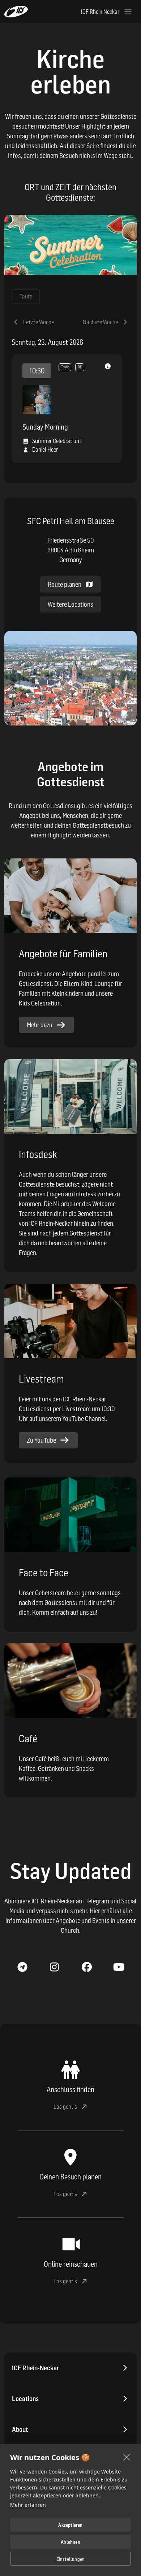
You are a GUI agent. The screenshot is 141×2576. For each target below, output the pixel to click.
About (20, 2429)
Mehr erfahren (28, 2505)
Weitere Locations (70, 604)
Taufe (26, 296)
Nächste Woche (100, 322)
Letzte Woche (39, 322)
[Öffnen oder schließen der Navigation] (128, 12)
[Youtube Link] (119, 1967)
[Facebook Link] (87, 1967)
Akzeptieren (70, 2525)
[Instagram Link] (54, 1967)
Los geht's (65, 2107)
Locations (25, 2399)
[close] (127, 2457)
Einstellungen (71, 2559)
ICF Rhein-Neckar (36, 2368)
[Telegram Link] (22, 1967)
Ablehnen (70, 2542)
